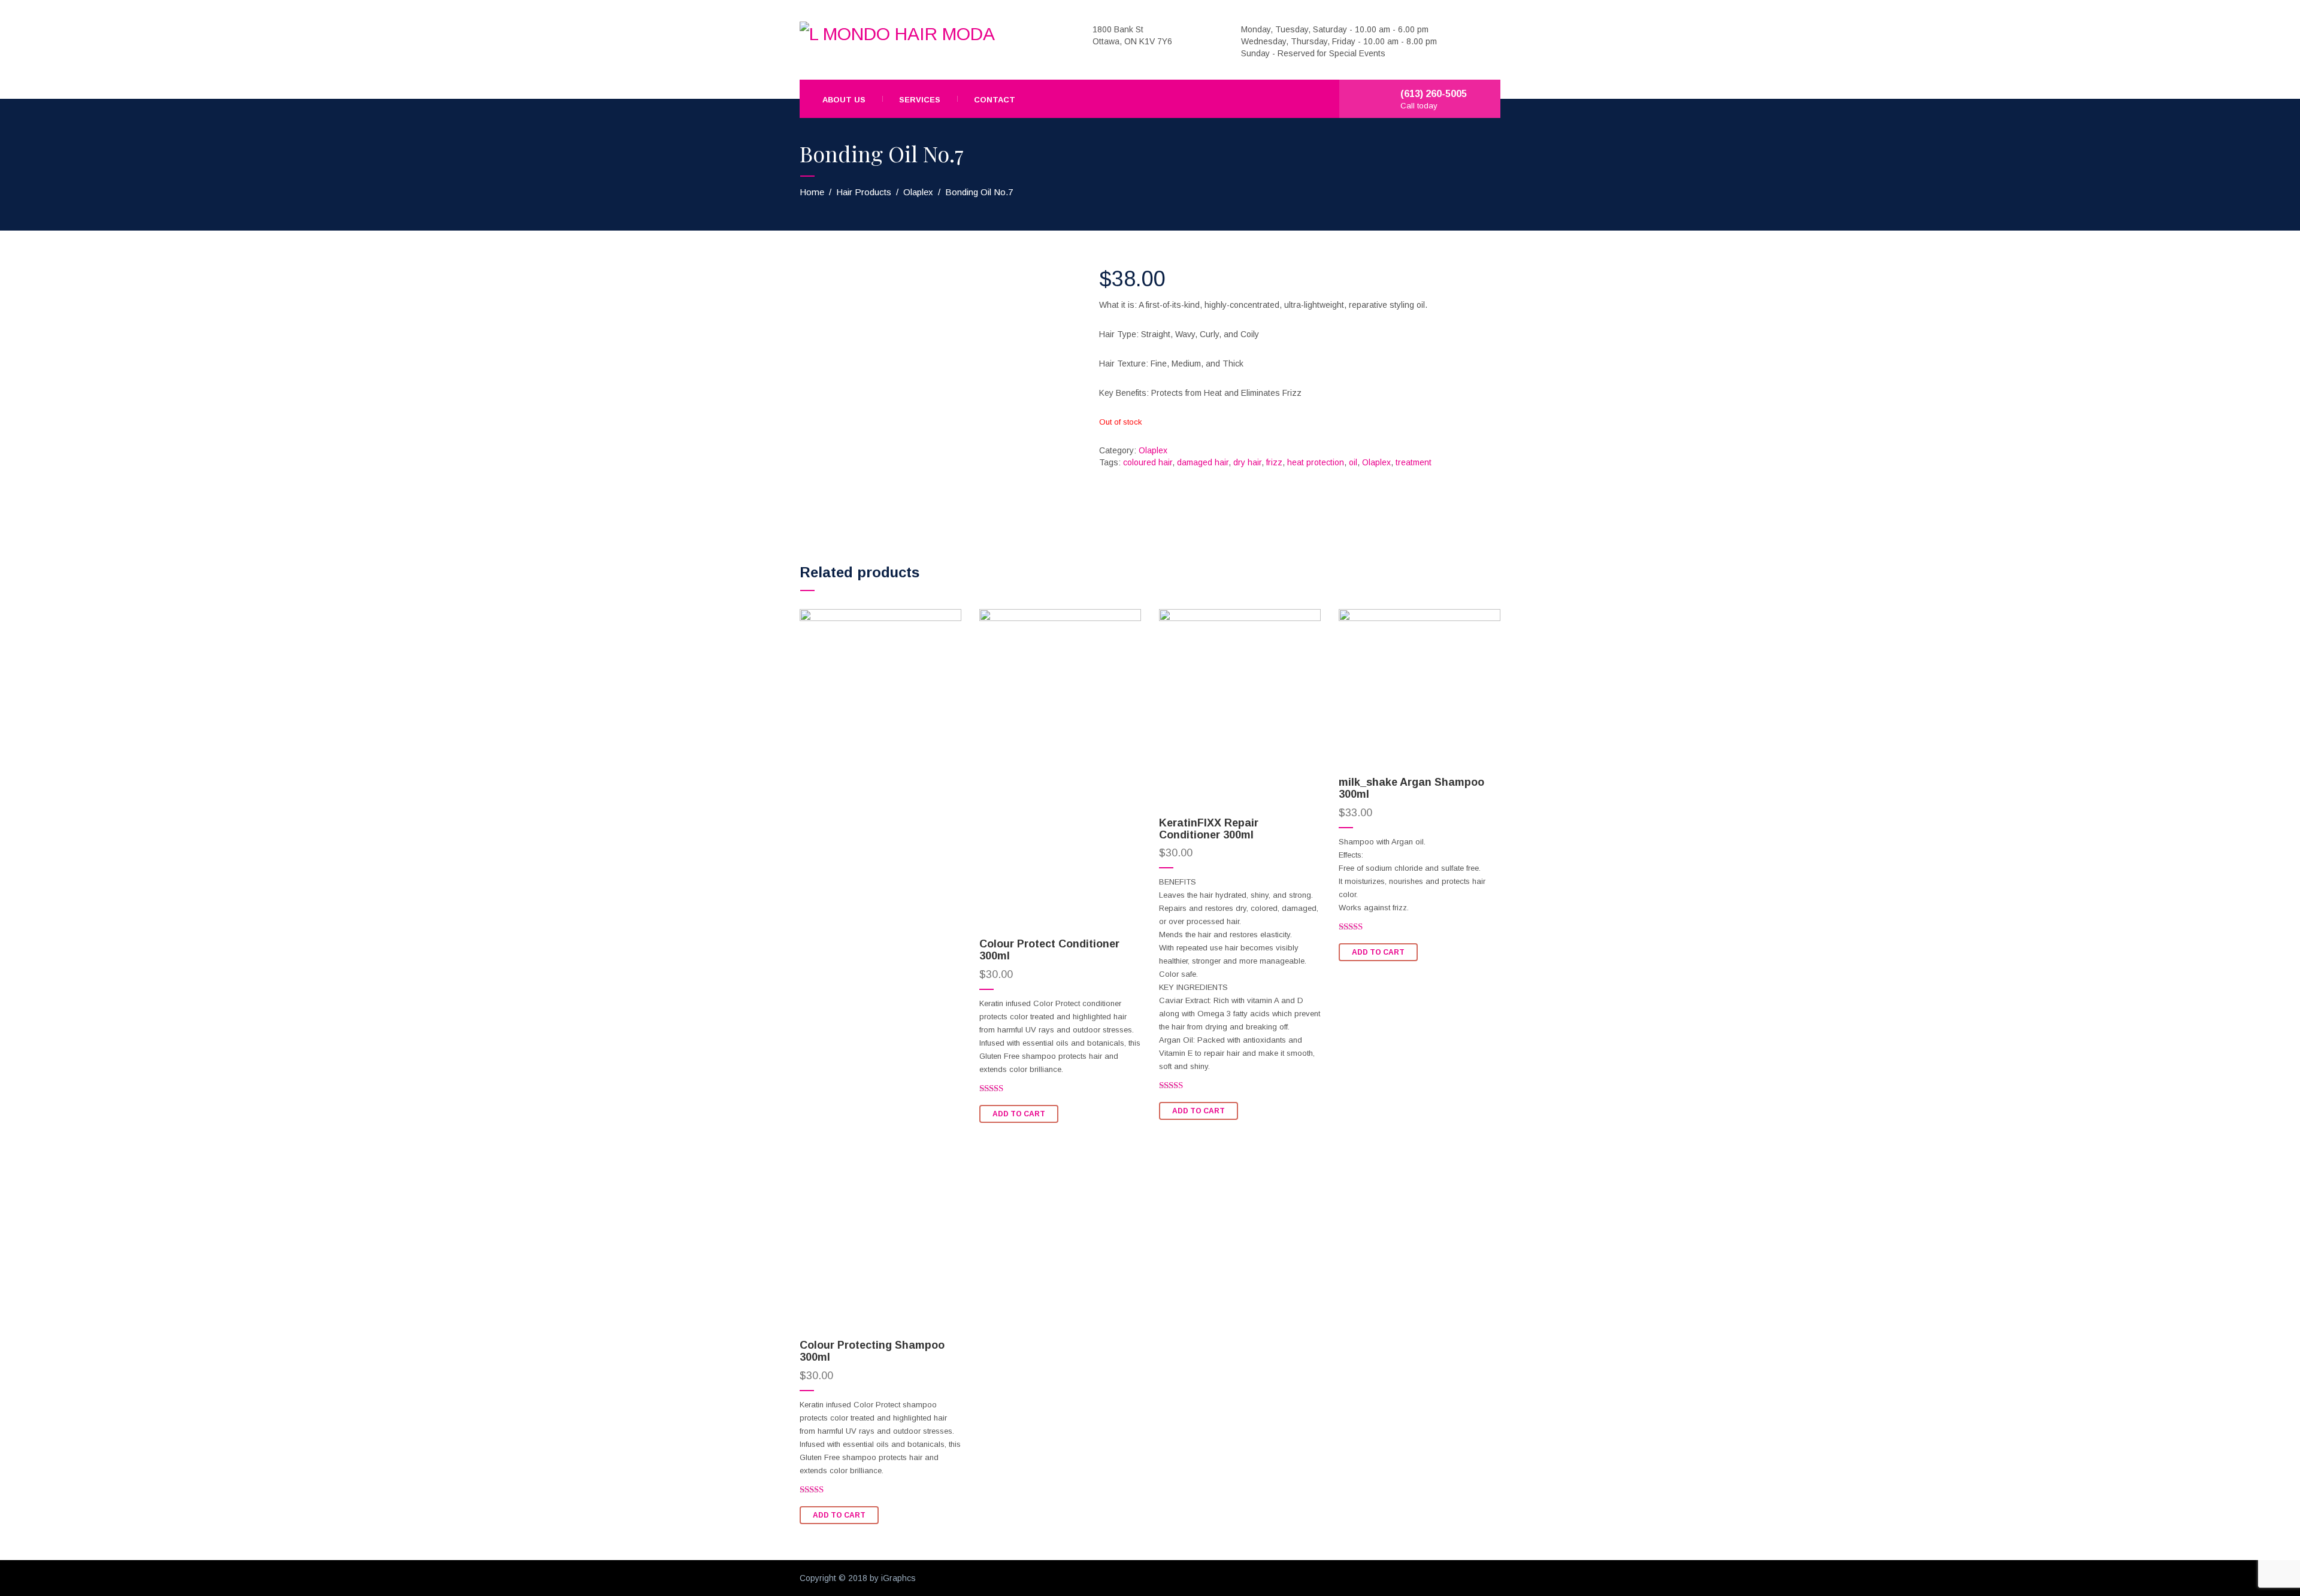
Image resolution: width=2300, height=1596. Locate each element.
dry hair (1247, 462)
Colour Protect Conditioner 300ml (1049, 950)
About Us (844, 100)
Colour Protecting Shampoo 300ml (872, 1351)
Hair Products (864, 192)
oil (1353, 462)
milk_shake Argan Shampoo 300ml (1411, 788)
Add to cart (839, 1515)
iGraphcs (898, 1578)
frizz (1274, 462)
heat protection (1316, 462)
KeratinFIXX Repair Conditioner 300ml (1209, 829)
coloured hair (1148, 462)
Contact (995, 100)
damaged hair (1203, 462)
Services (920, 100)
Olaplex (918, 192)
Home (812, 192)
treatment (1414, 462)
